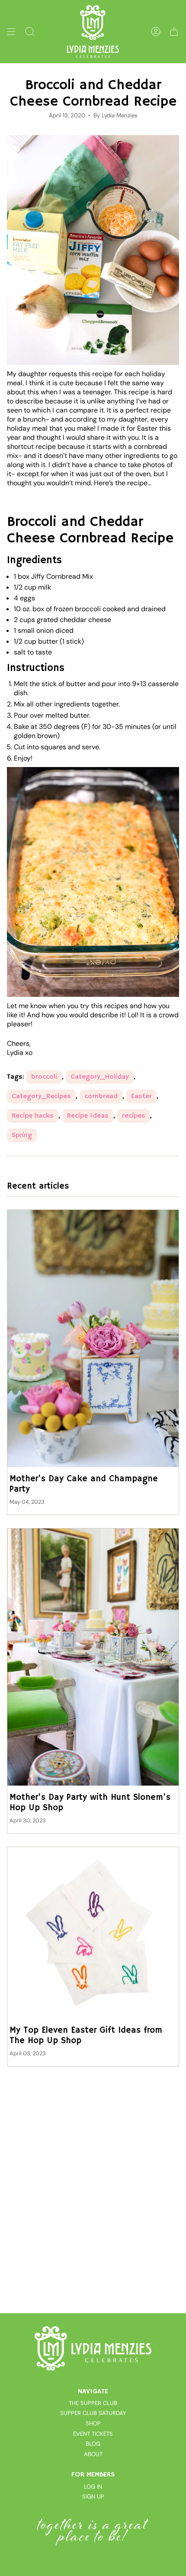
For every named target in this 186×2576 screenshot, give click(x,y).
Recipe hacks (33, 1116)
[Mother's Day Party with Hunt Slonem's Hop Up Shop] (93, 1657)
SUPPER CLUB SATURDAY (93, 2413)
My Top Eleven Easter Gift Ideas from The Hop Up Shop (86, 2036)
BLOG (93, 2444)
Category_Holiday (100, 1077)
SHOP (93, 2423)
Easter (141, 1096)
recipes (134, 1116)
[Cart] (174, 32)
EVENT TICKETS (93, 2434)
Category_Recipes (41, 1096)
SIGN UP (93, 2497)
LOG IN (93, 2487)
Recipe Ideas (88, 1116)
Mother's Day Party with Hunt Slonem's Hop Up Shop (90, 1803)
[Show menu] (11, 32)
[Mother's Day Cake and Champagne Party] (93, 1338)
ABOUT (93, 2454)
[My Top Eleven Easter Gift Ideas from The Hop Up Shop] (93, 1933)
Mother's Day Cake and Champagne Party (84, 1484)
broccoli (44, 1077)
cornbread (101, 1096)
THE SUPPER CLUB (93, 2403)
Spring (22, 1135)
